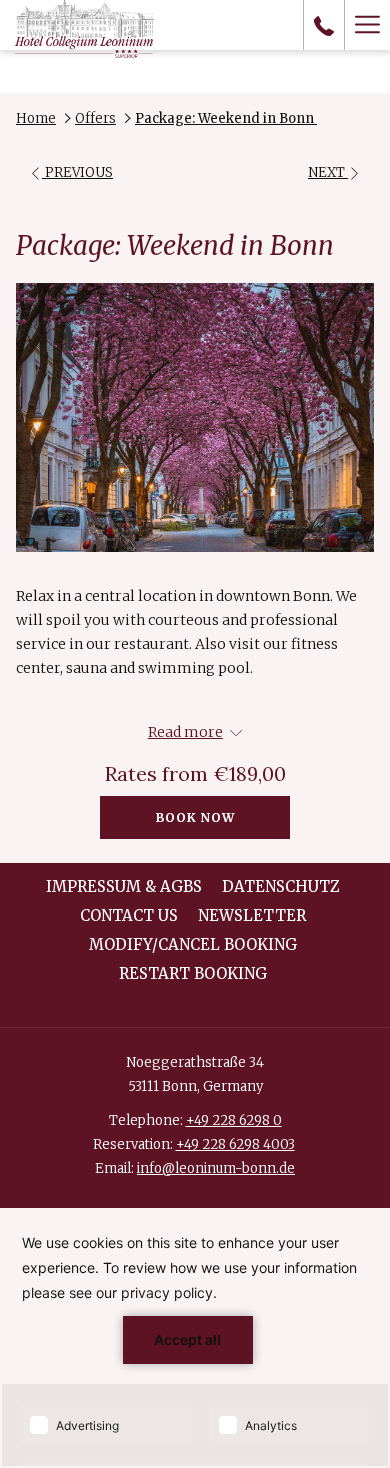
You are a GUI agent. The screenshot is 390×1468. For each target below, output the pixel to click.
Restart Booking (193, 973)
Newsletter (252, 915)
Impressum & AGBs (124, 886)
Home (36, 118)
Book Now (195, 817)
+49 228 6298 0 (234, 1120)
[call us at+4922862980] (324, 24)
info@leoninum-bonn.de (216, 1168)
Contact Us (129, 915)
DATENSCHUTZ (281, 886)
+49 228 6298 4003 (235, 1144)
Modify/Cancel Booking (193, 944)
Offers (95, 118)
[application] (195, 1338)
